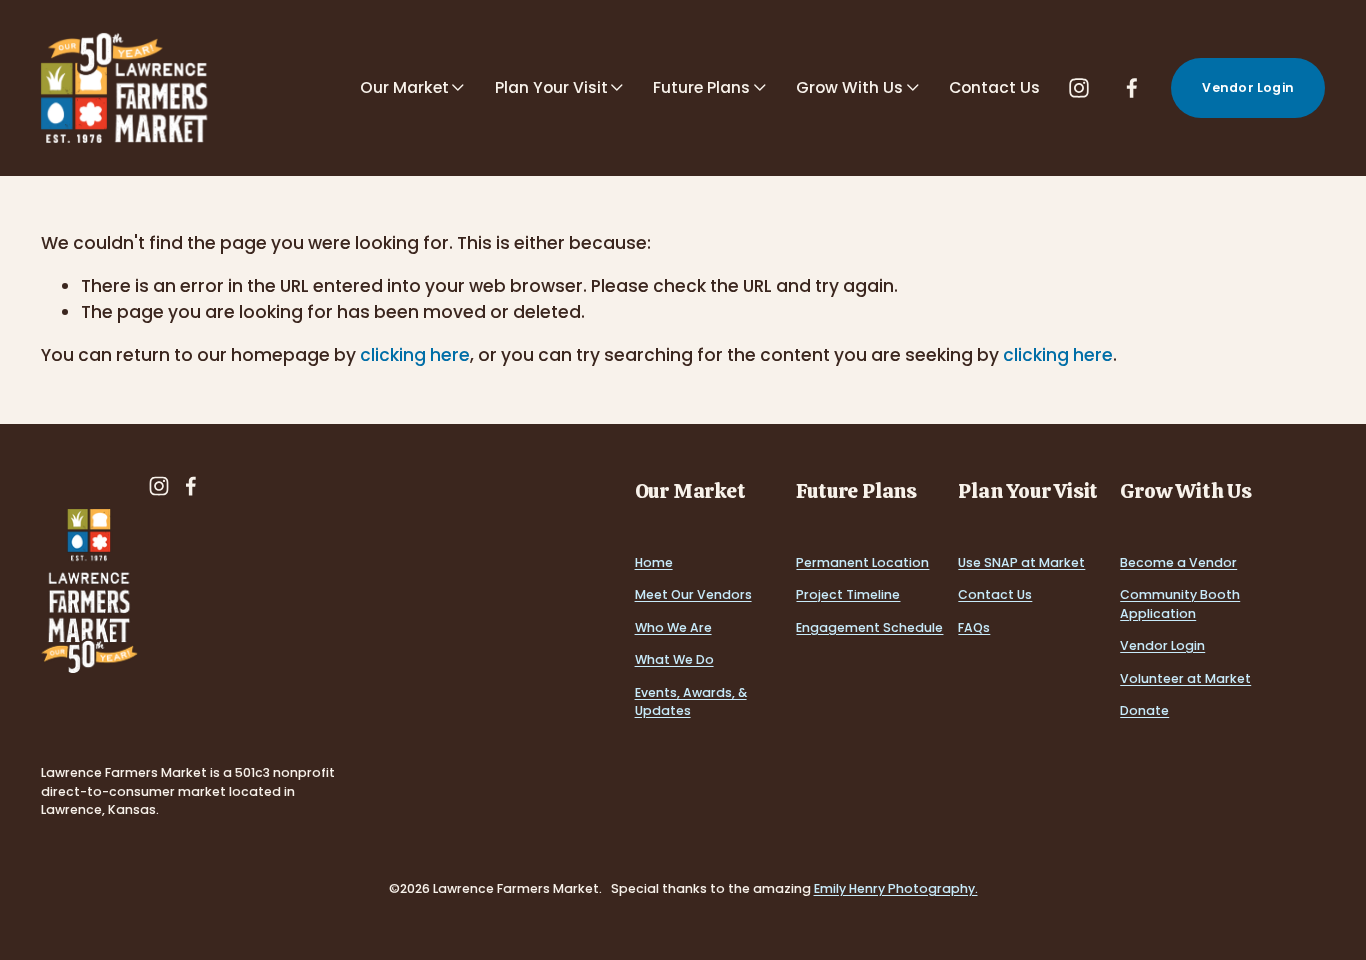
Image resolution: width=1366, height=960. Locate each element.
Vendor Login (1248, 87)
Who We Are (673, 627)
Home (654, 562)
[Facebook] (1132, 88)
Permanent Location (862, 562)
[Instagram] (1079, 88)
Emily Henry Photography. (896, 888)
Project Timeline (848, 594)
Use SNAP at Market (1021, 562)
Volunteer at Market (1185, 678)
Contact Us (994, 87)
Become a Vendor (1178, 562)
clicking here (415, 355)
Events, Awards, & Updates (691, 702)
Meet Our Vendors (693, 594)
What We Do (674, 659)
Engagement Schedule (869, 627)
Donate (1144, 710)
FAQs (974, 627)
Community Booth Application (1180, 604)
